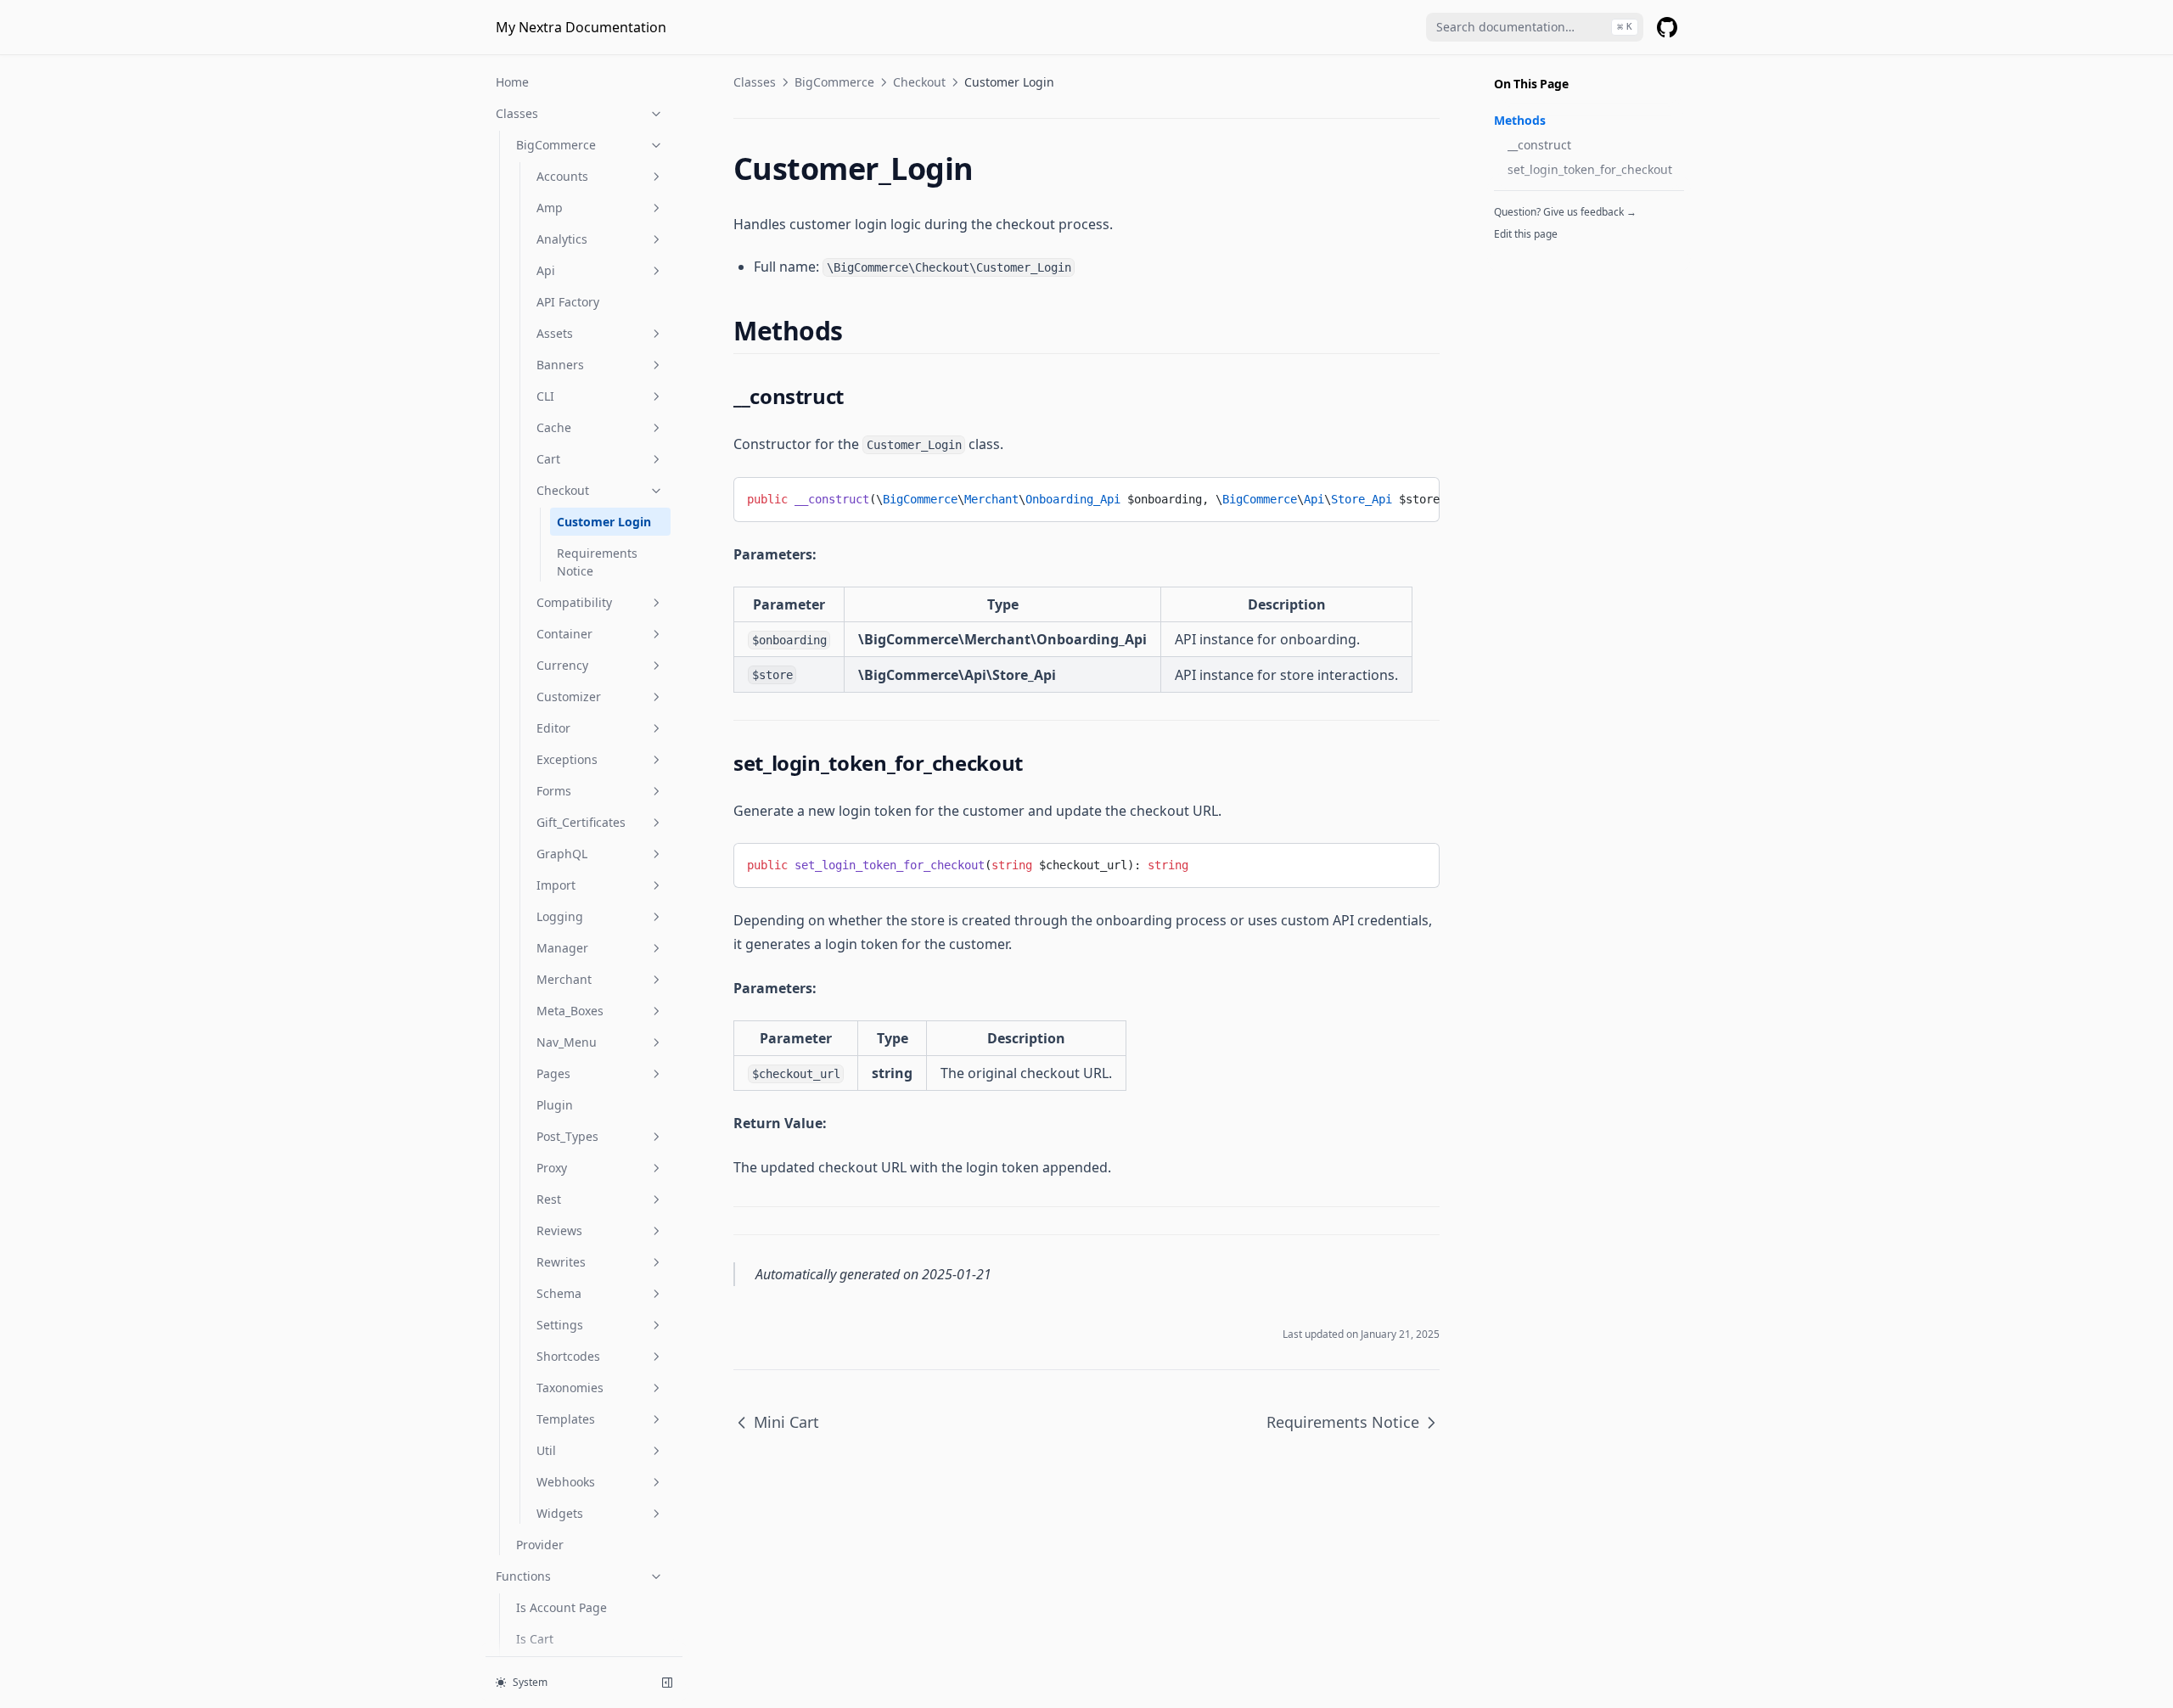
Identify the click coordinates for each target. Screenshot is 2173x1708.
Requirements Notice (597, 562)
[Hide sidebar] (667, 1683)
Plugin (555, 1105)
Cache (554, 427)
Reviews (559, 1230)
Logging (560, 916)
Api (546, 270)
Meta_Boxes (570, 1011)
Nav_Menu (567, 1042)
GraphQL (562, 854)
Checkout (563, 490)
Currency (562, 665)
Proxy (552, 1168)
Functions (523, 1576)
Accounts (562, 176)
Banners (560, 365)
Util (546, 1450)
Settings (560, 1325)
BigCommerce (556, 145)
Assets (555, 333)
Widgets (560, 1513)
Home (512, 82)
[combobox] (1535, 27)
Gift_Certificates (581, 822)
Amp (550, 208)
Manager (562, 948)
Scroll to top (1522, 256)
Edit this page (1526, 234)
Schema (559, 1293)
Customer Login (604, 522)
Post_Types (567, 1136)
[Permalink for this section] (858, 331)
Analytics (562, 239)
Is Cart (535, 1639)
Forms (554, 791)
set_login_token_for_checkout (1590, 169)
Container (564, 634)
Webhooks (566, 1482)
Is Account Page (561, 1607)
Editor (553, 728)
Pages (553, 1073)
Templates (566, 1419)
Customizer (569, 697)
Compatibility (574, 602)
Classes (517, 113)
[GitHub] (1667, 27)
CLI (545, 396)
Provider (540, 1545)
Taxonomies (570, 1388)
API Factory (568, 302)
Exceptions (567, 759)
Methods (1520, 120)
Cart (548, 459)
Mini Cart (786, 1422)
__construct (1539, 145)
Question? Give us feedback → (1565, 212)
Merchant (564, 979)
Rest (549, 1199)
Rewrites (561, 1262)
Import (556, 885)
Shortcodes (568, 1356)
